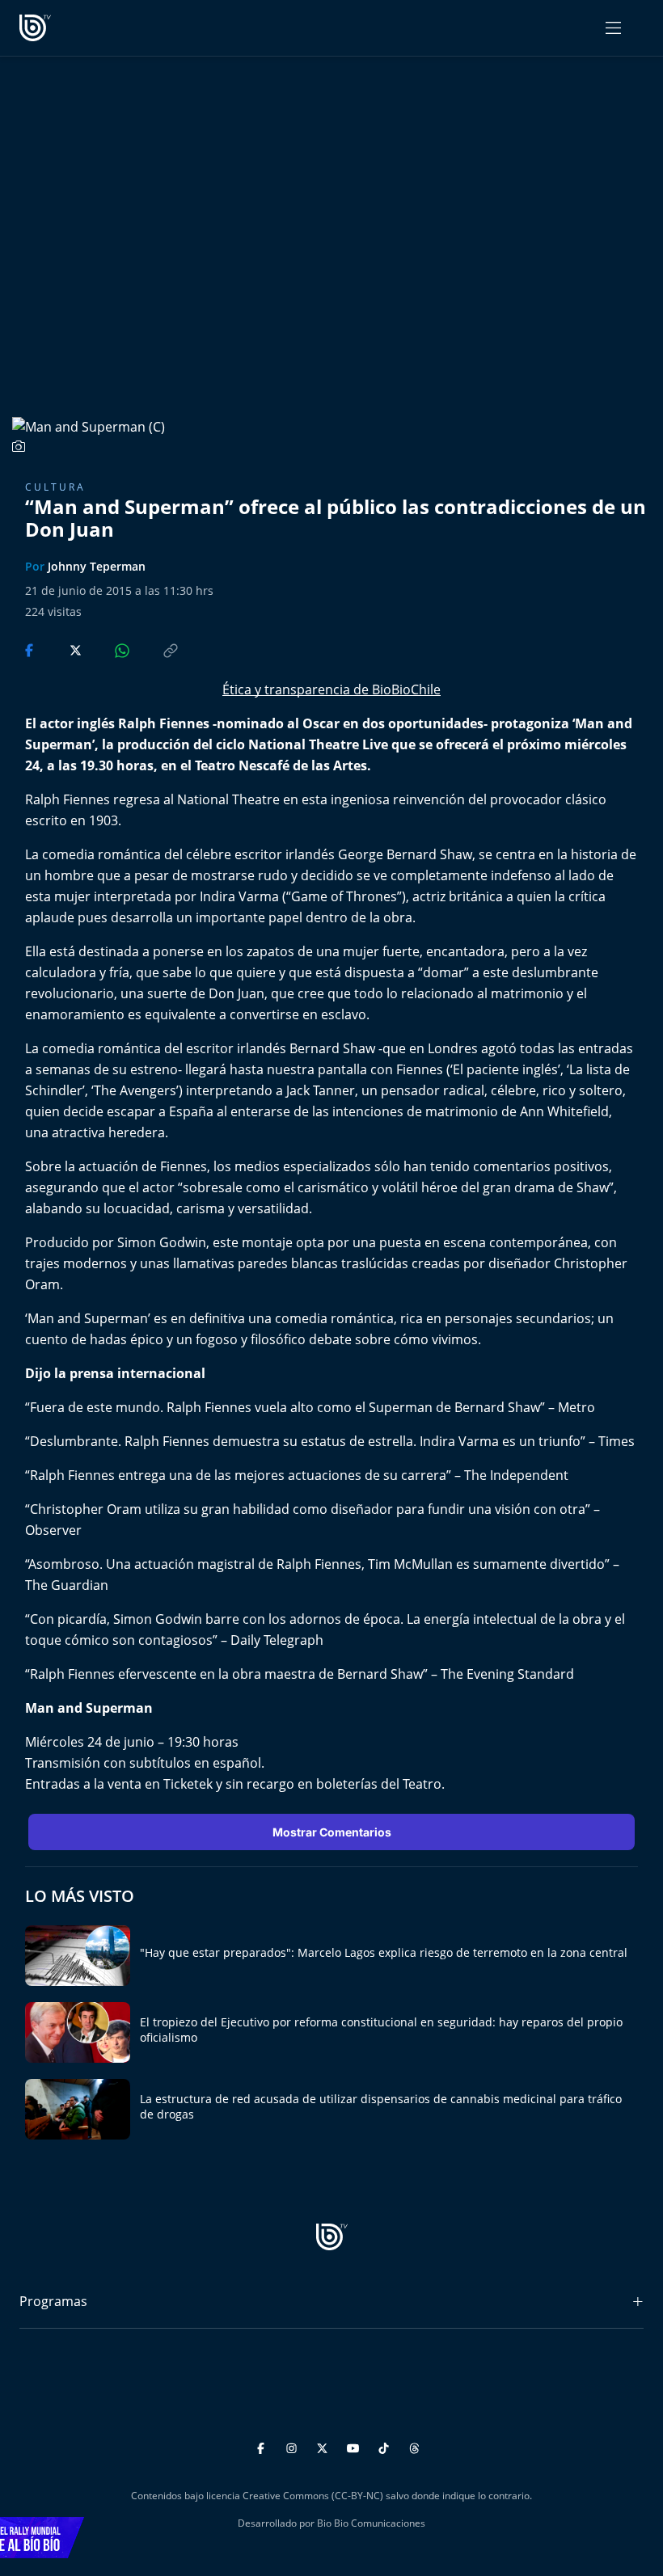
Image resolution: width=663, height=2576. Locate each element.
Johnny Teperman (97, 566)
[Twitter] (325, 2445)
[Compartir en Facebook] (31, 649)
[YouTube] (355, 2445)
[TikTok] (386, 2445)
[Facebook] (263, 2445)
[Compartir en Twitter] (60, 649)
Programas (53, 2301)
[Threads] (414, 2445)
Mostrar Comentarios (332, 1832)
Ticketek (188, 1784)
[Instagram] (294, 2445)
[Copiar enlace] (155, 649)
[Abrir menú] (613, 28)
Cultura (55, 487)
